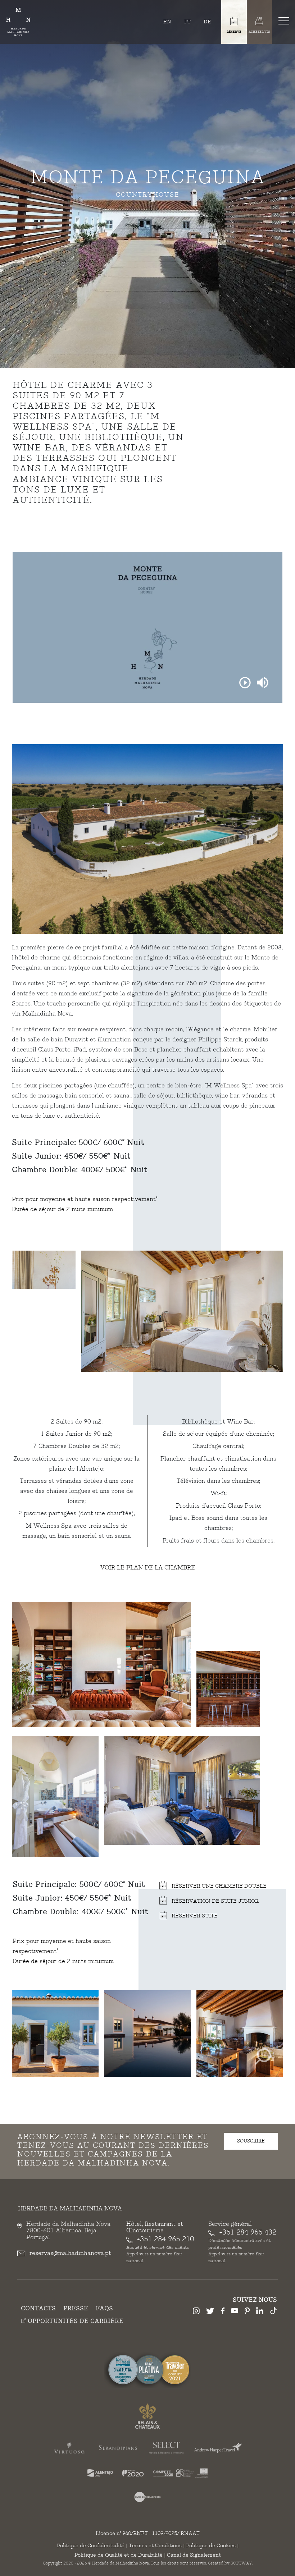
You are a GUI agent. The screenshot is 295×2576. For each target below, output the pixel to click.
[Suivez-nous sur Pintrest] (247, 2312)
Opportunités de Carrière (75, 2321)
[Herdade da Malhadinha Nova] (18, 22)
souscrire (251, 2141)
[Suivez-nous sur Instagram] (196, 2312)
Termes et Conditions (155, 2546)
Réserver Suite (194, 1916)
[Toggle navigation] (285, 20)
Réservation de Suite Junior (214, 1901)
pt (187, 22)
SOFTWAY (241, 2563)
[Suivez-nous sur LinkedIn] (260, 2312)
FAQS (104, 2309)
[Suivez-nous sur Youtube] (235, 2312)
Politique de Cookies (211, 2546)
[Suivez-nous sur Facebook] (223, 2312)
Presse (76, 2309)
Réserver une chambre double (218, 1886)
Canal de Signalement (194, 2555)
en (167, 22)
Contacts (38, 2309)
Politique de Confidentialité (91, 2546)
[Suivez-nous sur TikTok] (273, 2312)
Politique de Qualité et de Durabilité (119, 2555)
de (207, 22)
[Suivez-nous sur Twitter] (210, 2312)
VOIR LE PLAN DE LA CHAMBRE (148, 1568)
